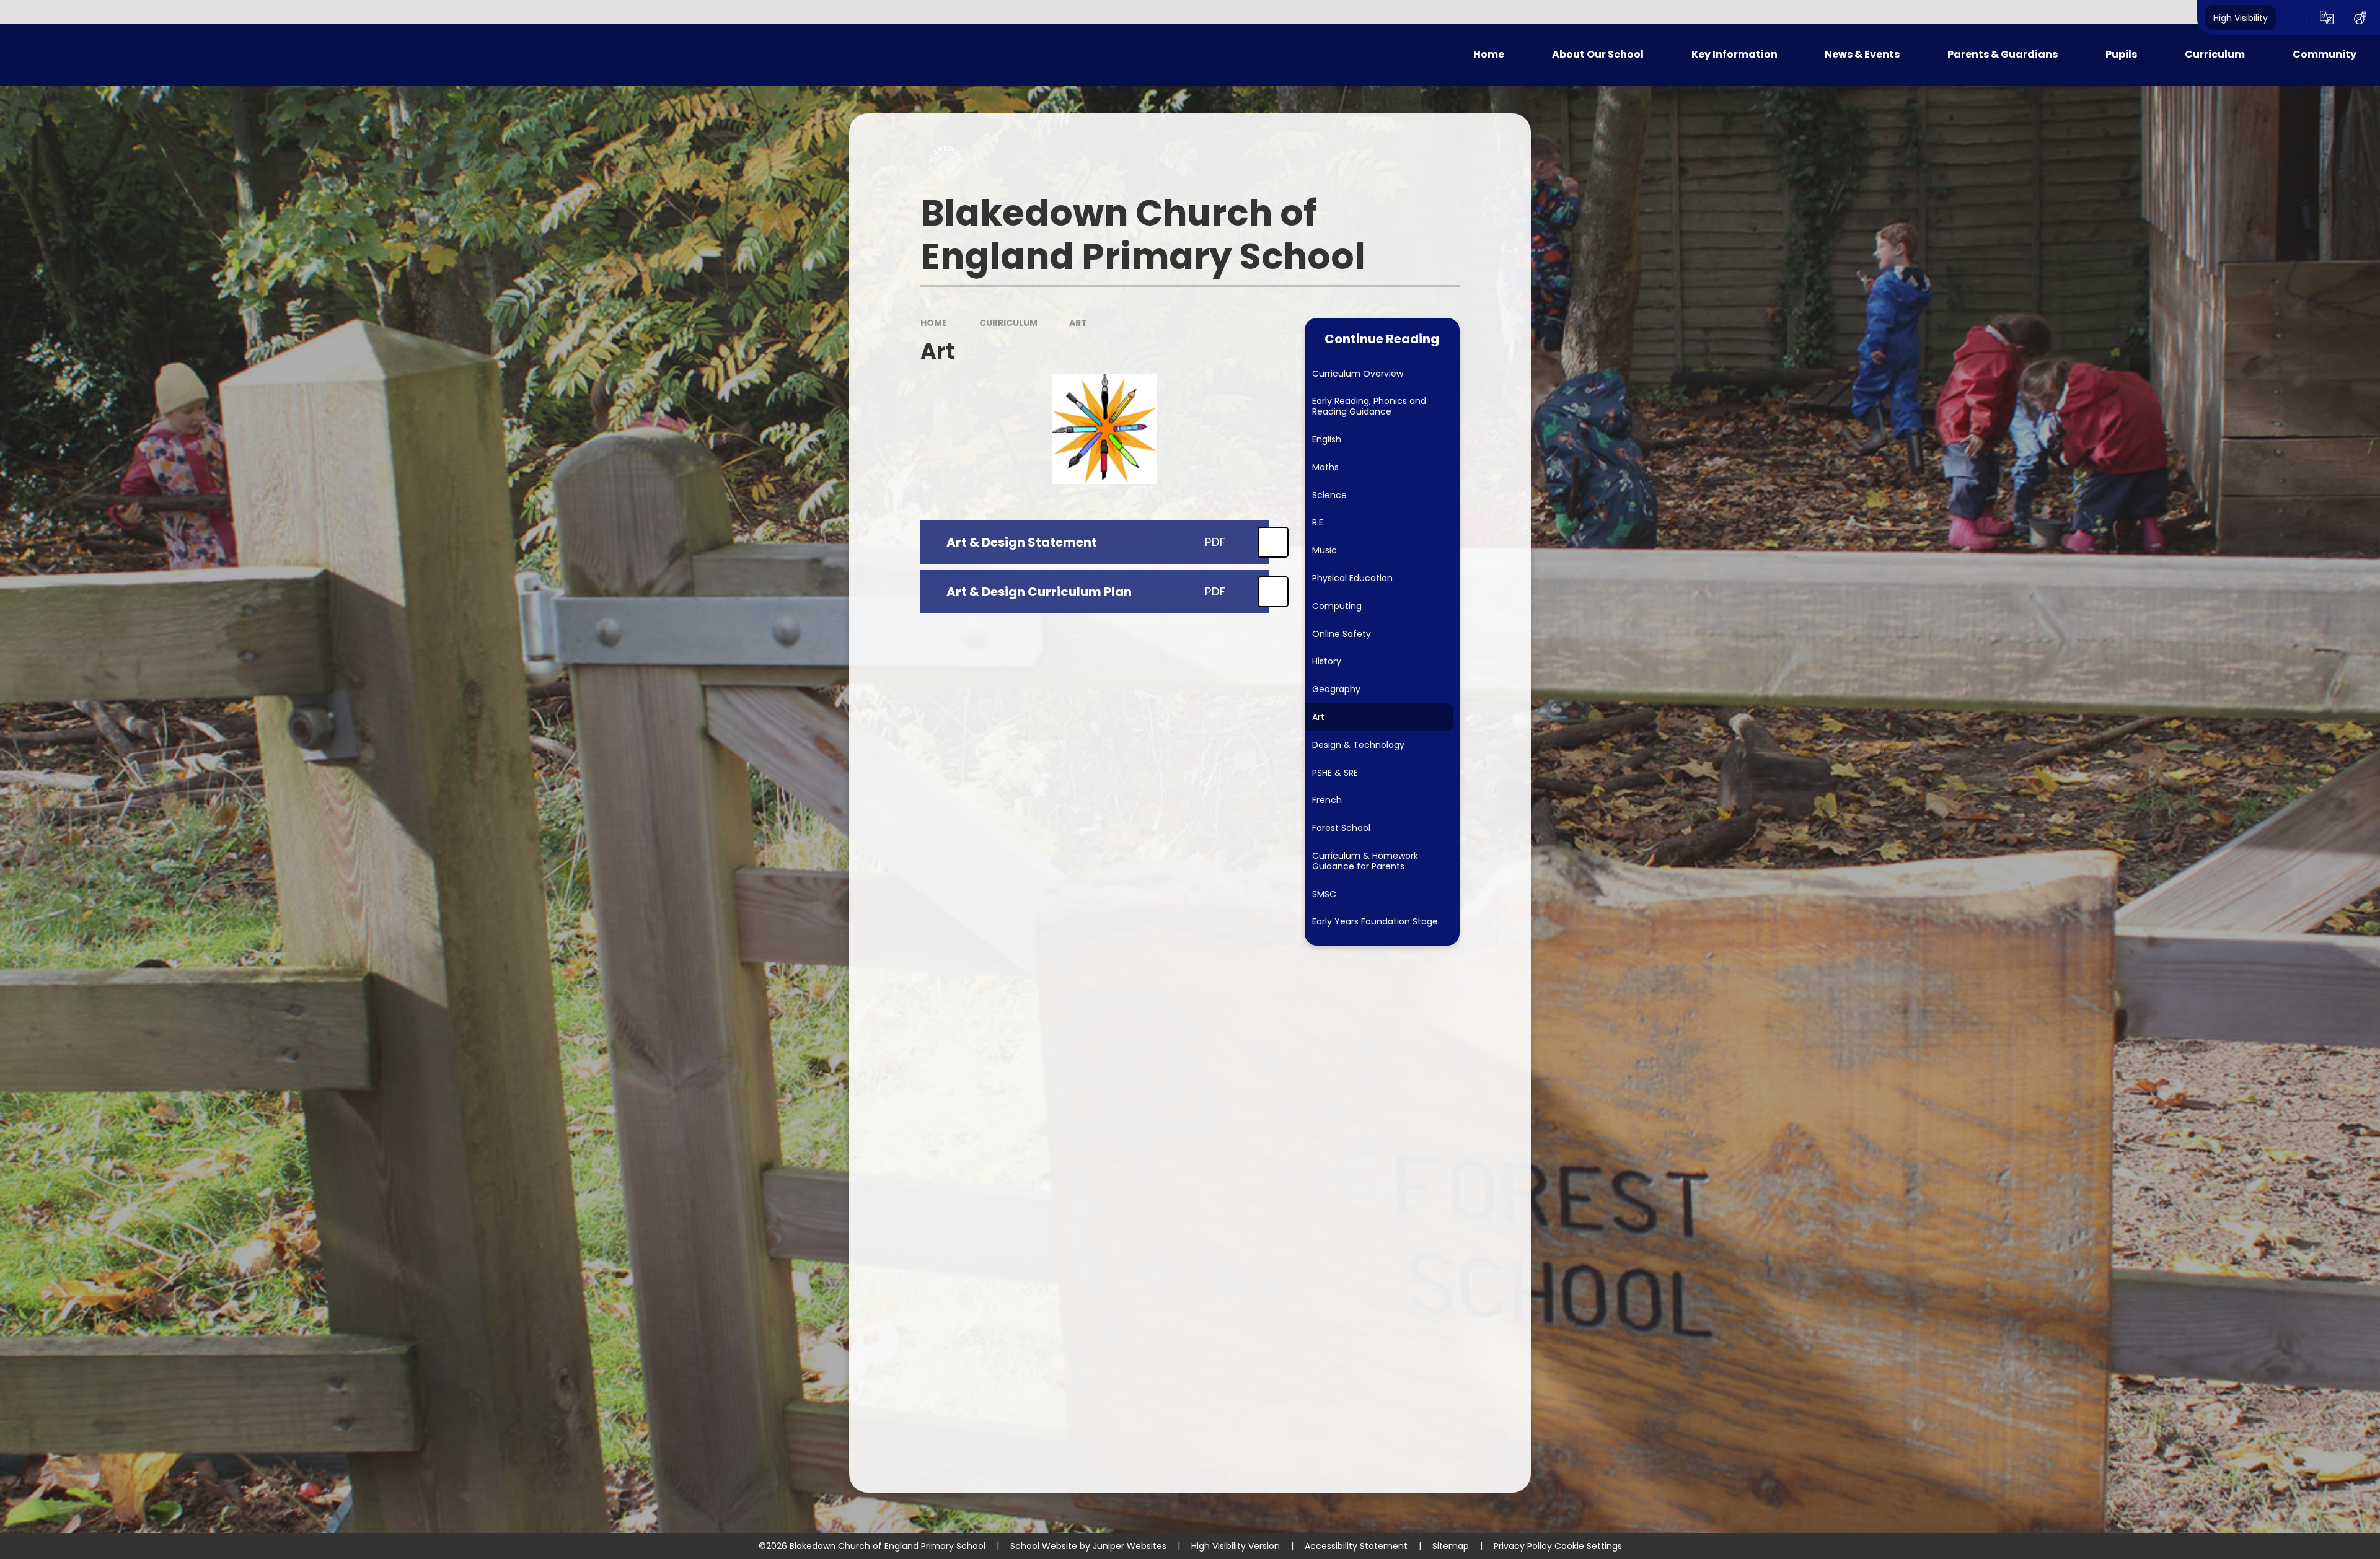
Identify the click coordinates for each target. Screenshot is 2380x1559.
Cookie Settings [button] (1588, 1546)
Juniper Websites (1130, 1546)
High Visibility (2241, 17)
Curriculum (1008, 323)
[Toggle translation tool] (2327, 17)
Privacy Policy (1523, 1546)
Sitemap (1451, 1546)
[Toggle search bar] (2293, 17)
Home (934, 323)
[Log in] (2360, 17)
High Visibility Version (1236, 1546)
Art (1078, 323)
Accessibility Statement (1356, 1546)
